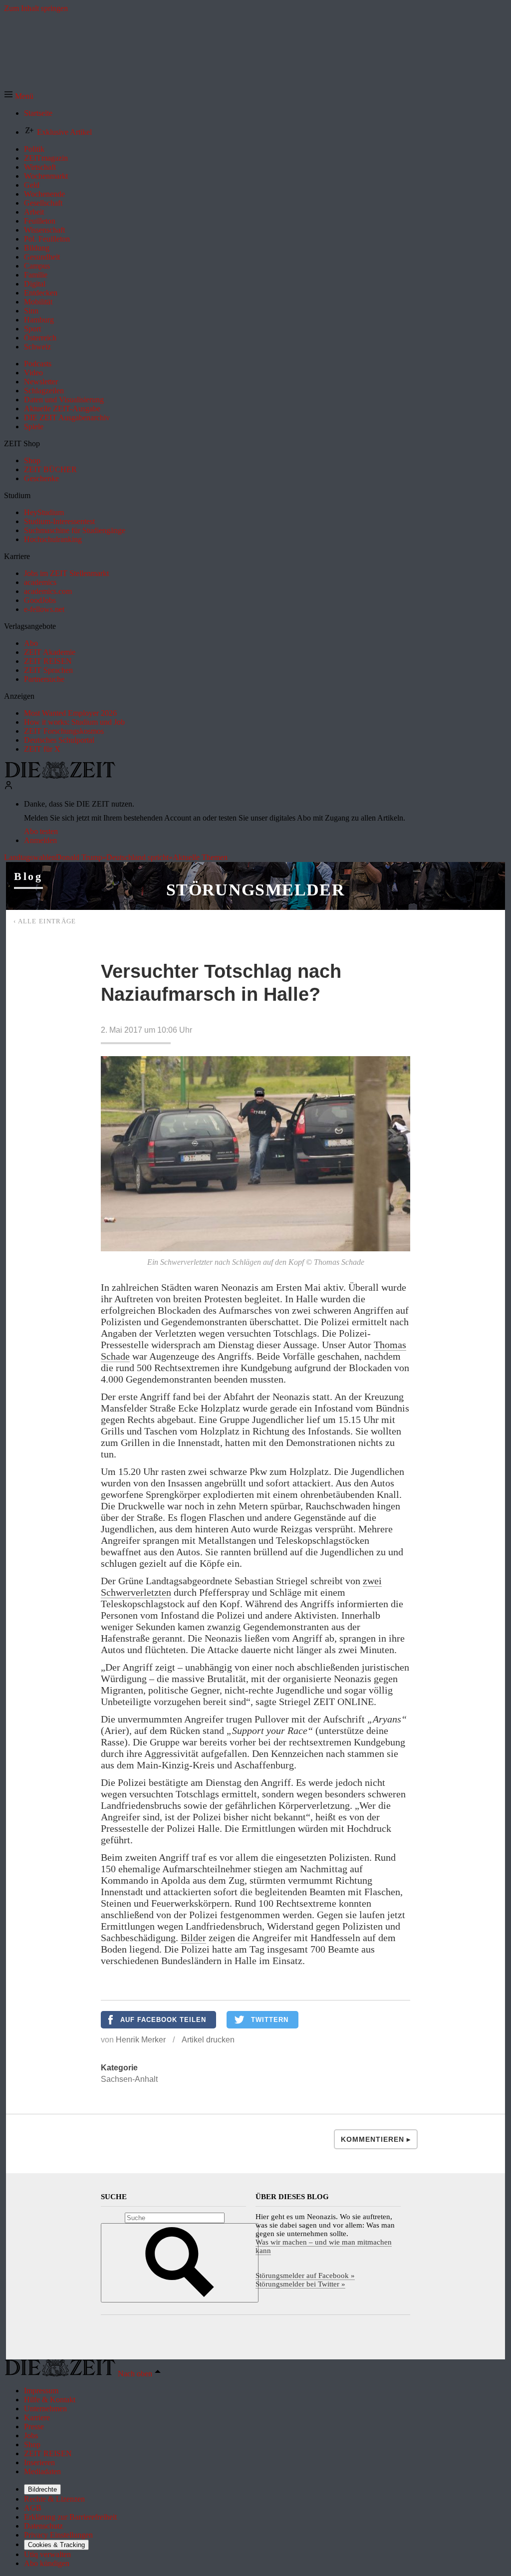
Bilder (193, 1938)
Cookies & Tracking (56, 2545)
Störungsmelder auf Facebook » (305, 2276)
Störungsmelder (255, 890)
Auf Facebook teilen (163, 2020)
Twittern (270, 2020)
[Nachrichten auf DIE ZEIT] (60, 776)
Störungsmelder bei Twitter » (300, 2284)
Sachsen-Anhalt (129, 2079)
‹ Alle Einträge (45, 921)
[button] (19, 96)
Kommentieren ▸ (376, 2139)
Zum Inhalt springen (36, 8)
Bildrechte (42, 2489)
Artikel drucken (208, 2040)
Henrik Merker (141, 2040)
